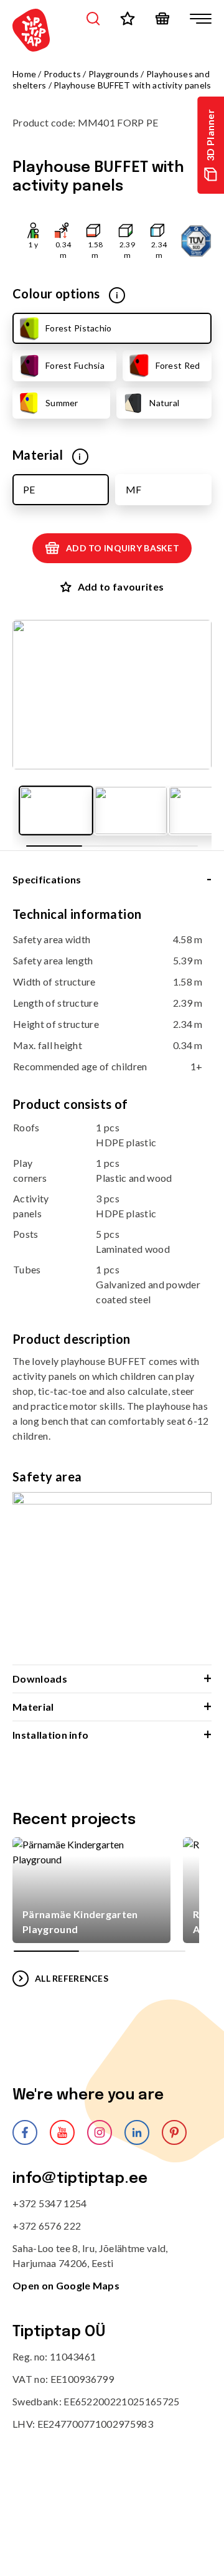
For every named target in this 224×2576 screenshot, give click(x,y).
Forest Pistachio (78, 328)
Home (24, 74)
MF (133, 489)
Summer (62, 403)
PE (29, 489)
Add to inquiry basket (123, 548)
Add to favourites (121, 587)
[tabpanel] (112, 1285)
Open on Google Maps (66, 2285)
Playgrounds (114, 74)
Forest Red (178, 365)
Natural (164, 403)
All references (72, 1978)
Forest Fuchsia (75, 365)
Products (62, 74)
